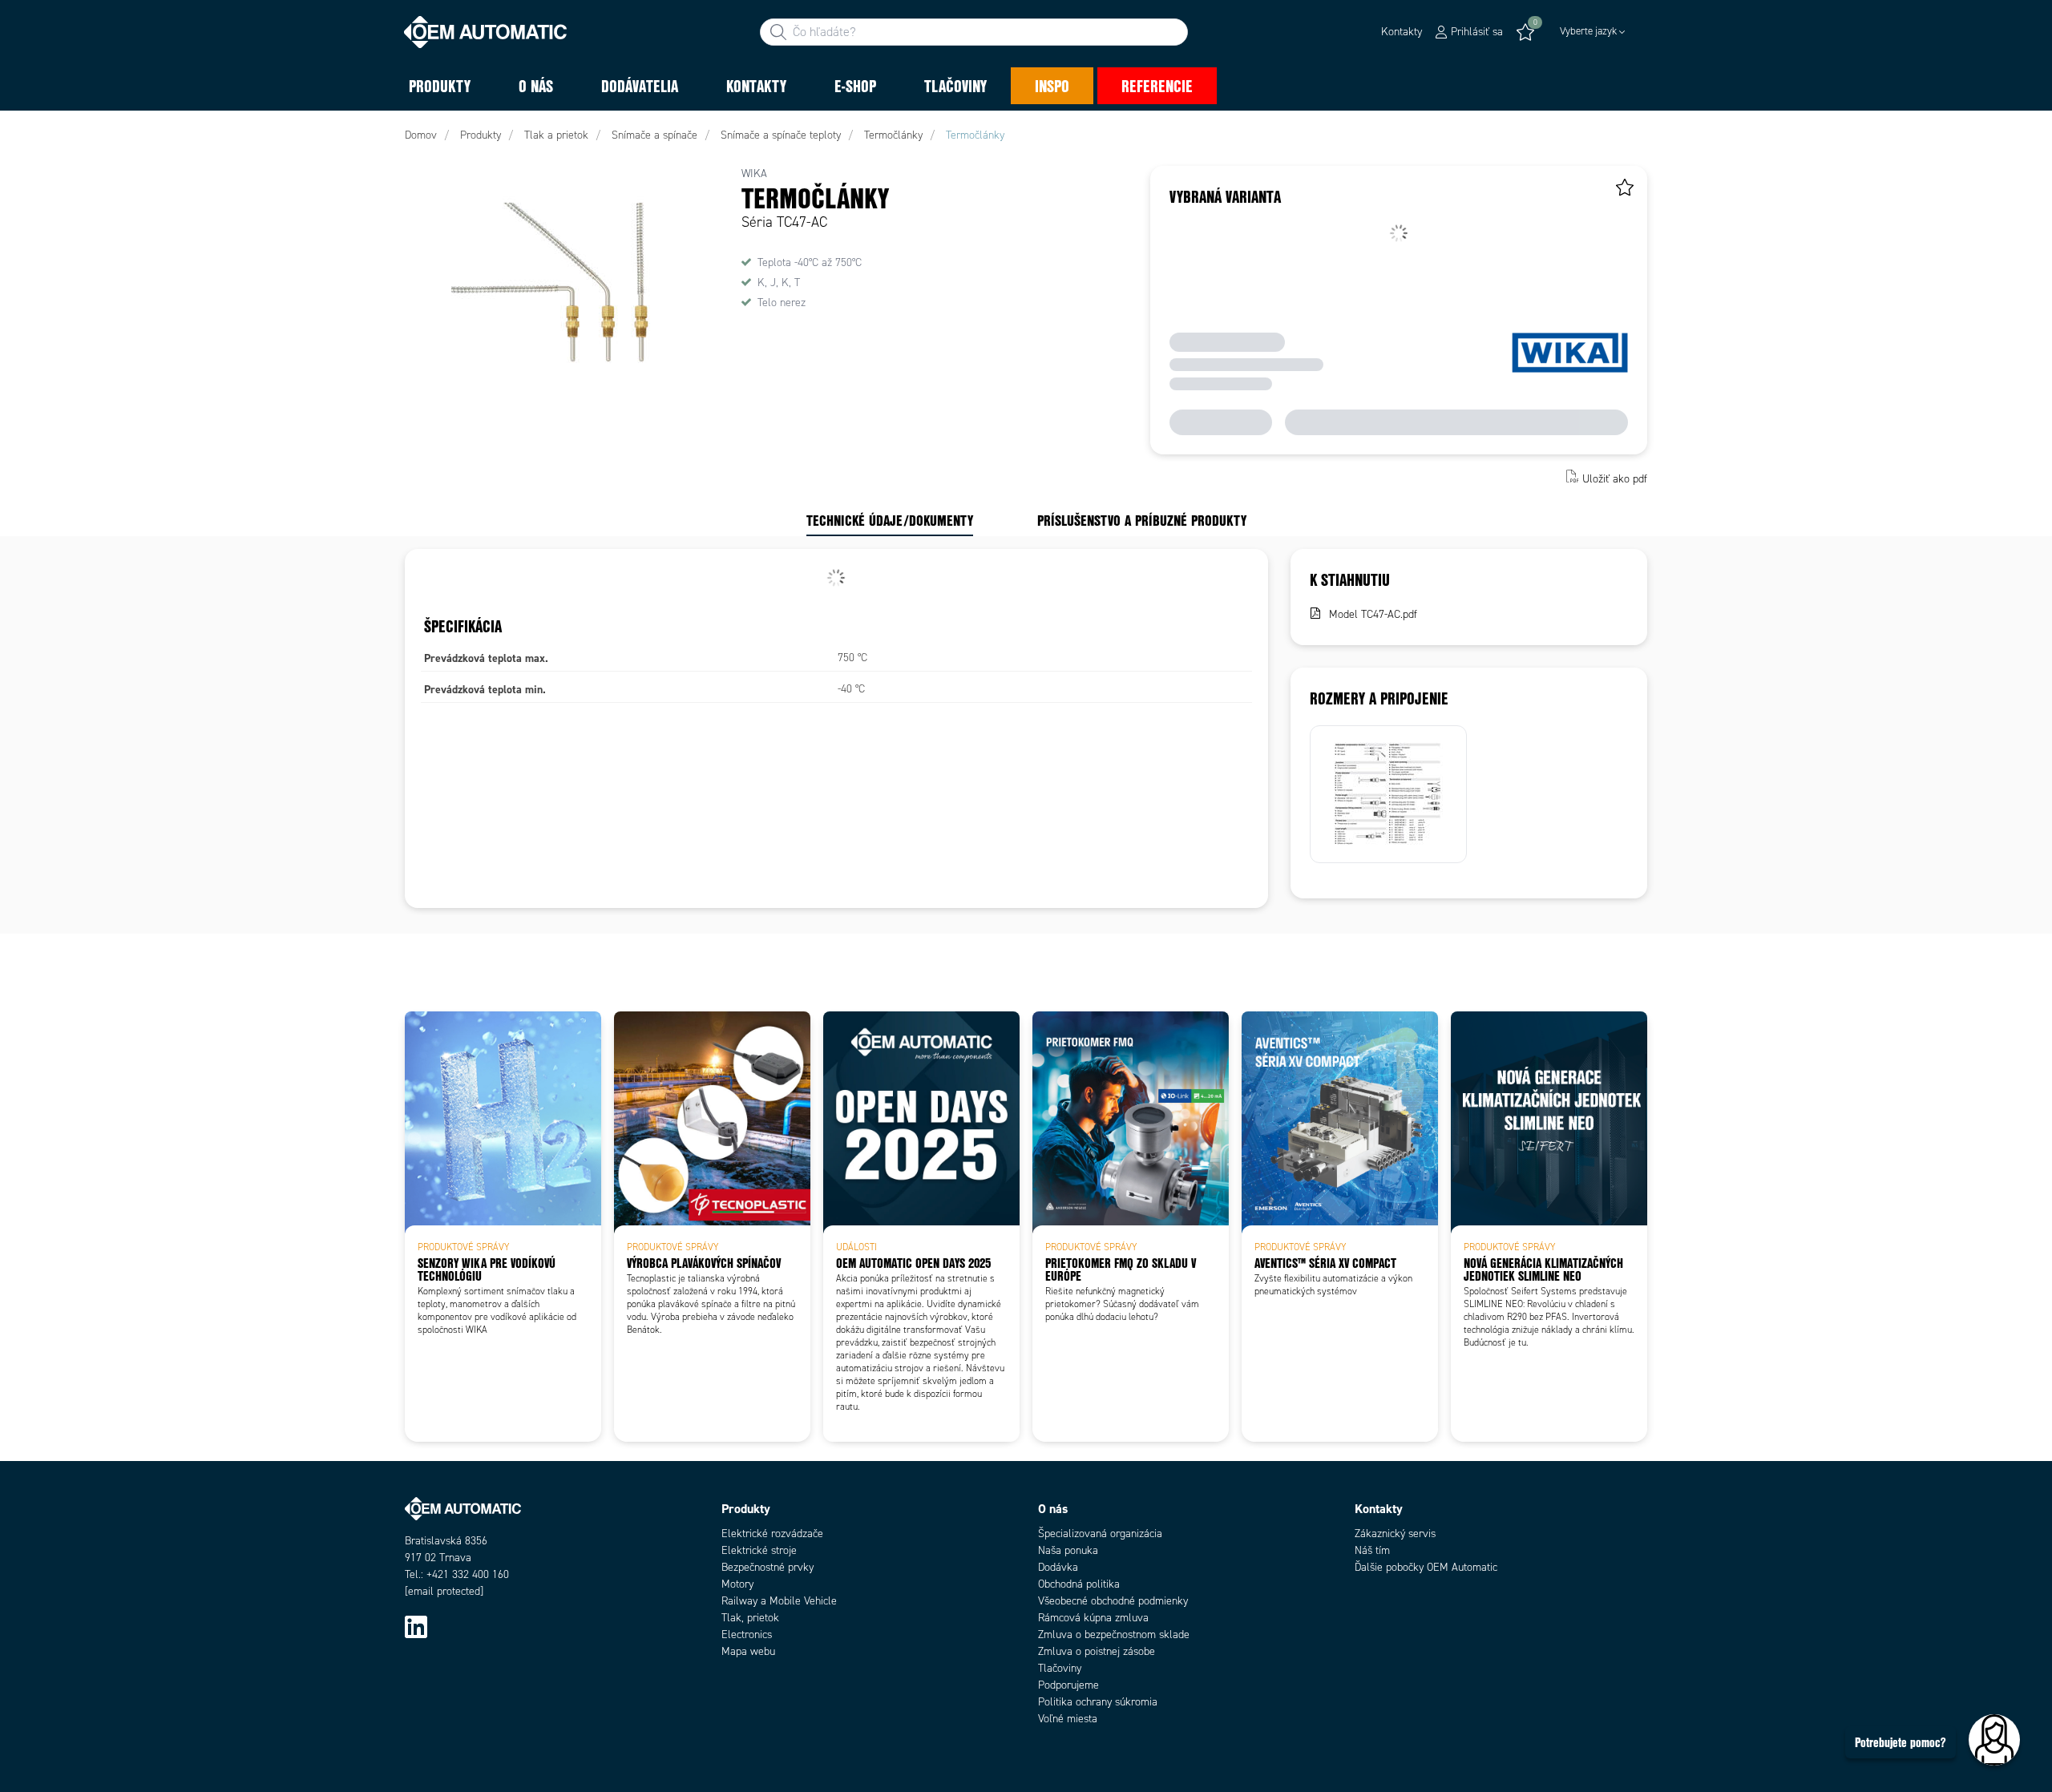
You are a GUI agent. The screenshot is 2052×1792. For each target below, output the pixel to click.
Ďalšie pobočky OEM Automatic (1426, 1567)
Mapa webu (748, 1651)
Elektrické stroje (759, 1550)
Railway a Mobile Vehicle (779, 1601)
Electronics (747, 1635)
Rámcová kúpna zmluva (1093, 1618)
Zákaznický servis (1395, 1534)
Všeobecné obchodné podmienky (1113, 1601)
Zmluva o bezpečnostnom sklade (1114, 1635)
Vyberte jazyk (1588, 31)
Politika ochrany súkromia (1098, 1702)
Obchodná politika (1079, 1584)
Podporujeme (1068, 1685)
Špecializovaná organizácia (1100, 1534)
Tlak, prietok (750, 1618)
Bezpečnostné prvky (767, 1567)
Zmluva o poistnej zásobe (1097, 1651)
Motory (737, 1584)
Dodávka (1058, 1567)
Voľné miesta (1068, 1719)
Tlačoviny (1060, 1668)
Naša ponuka (1068, 1550)
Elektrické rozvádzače (772, 1534)
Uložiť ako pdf (1615, 478)
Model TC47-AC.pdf (1373, 614)
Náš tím (1372, 1550)
